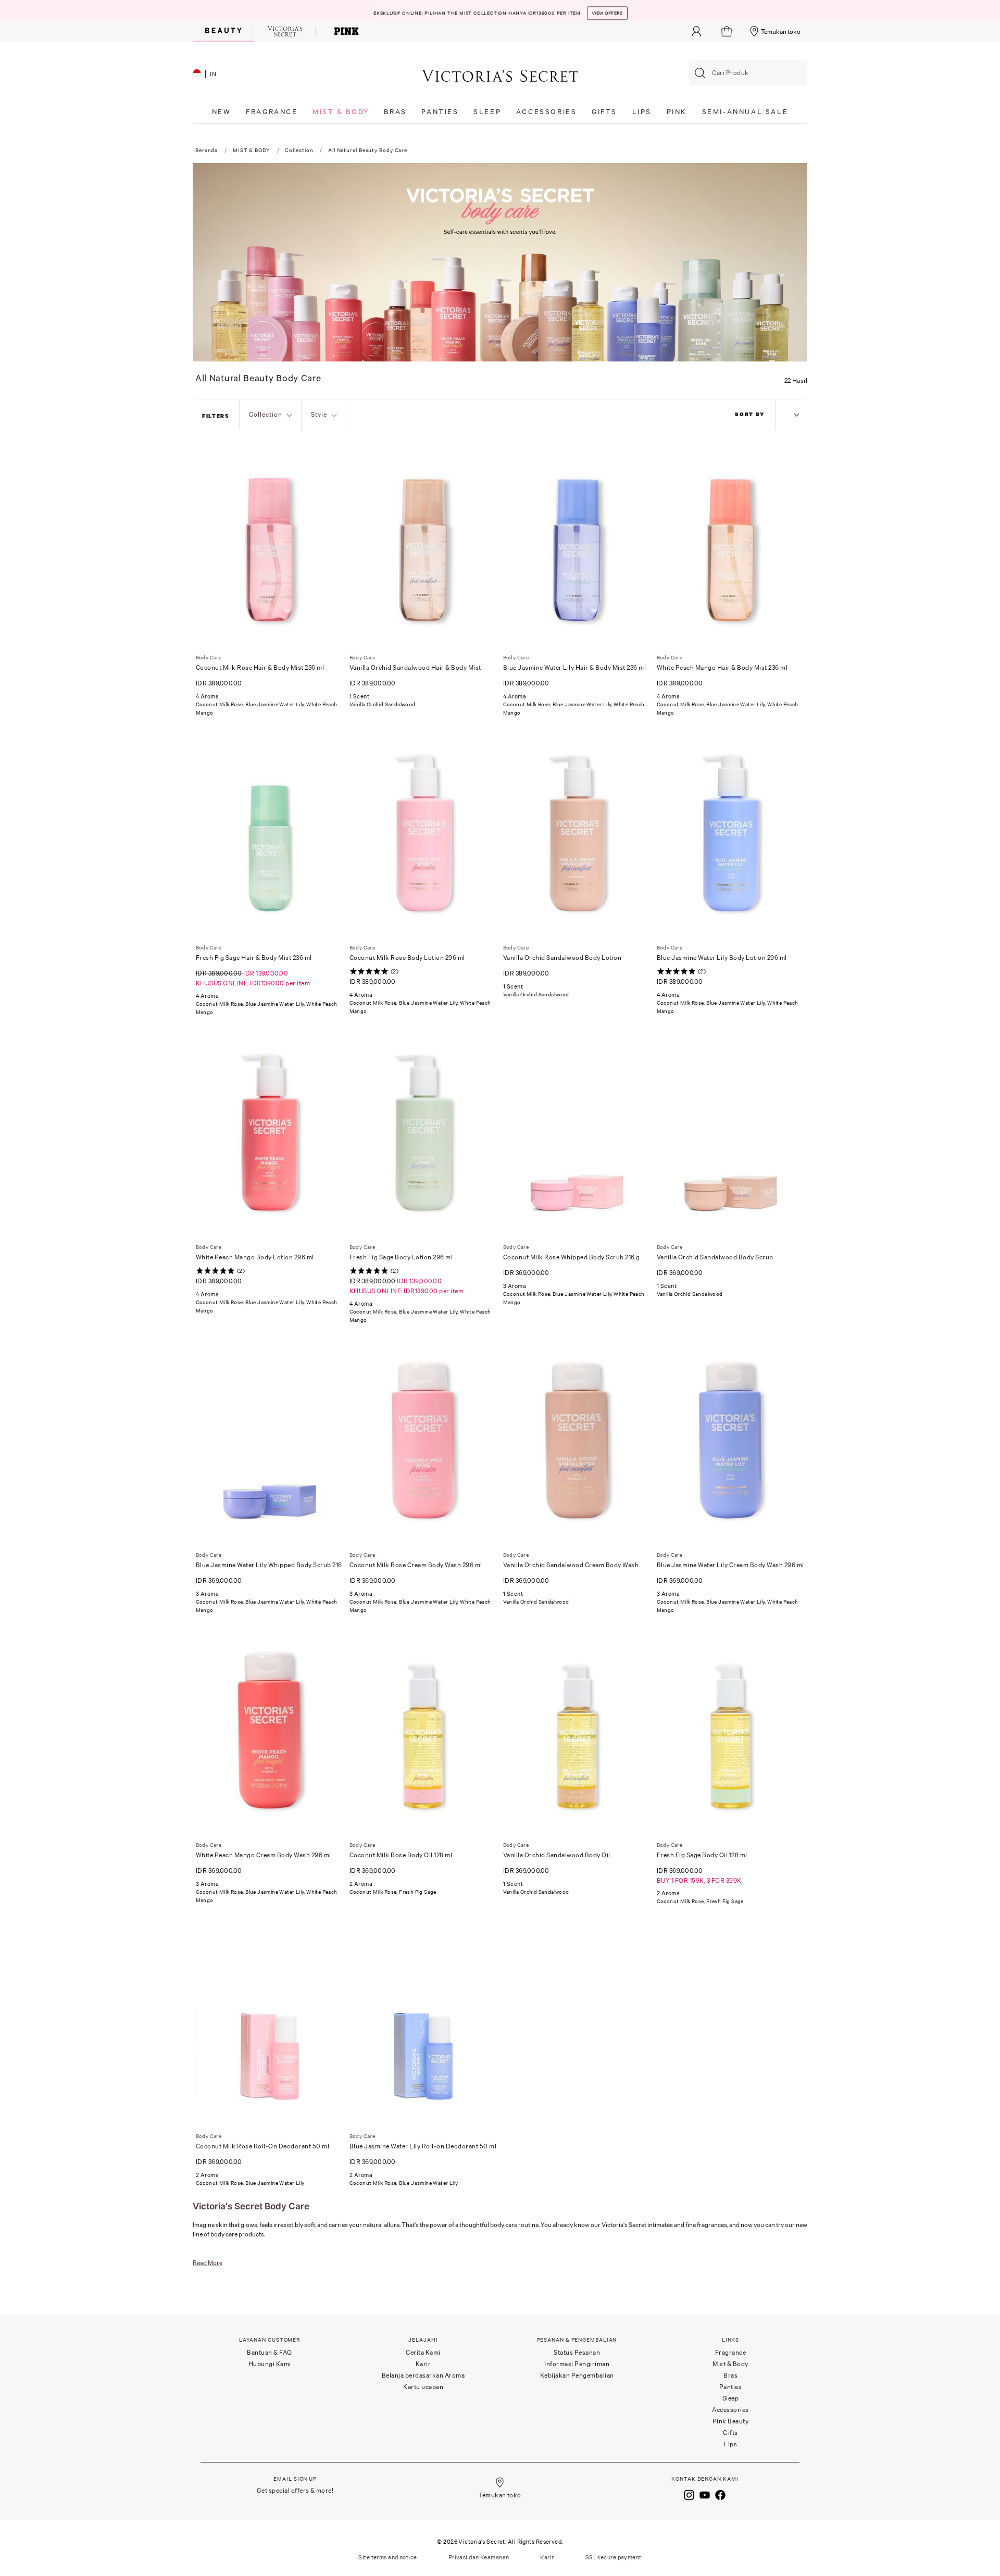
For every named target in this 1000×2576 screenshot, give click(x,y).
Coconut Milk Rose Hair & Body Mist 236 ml (260, 667)
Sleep (731, 2398)
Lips (730, 2444)
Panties (731, 2387)
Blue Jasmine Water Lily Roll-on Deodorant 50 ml (423, 2146)
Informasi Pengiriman (577, 2364)
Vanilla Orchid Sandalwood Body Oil (557, 1855)
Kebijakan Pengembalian (577, 2375)
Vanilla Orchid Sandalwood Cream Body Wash (571, 1565)
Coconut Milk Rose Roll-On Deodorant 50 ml (263, 2146)
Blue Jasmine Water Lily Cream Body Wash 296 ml (730, 1565)
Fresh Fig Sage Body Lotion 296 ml (401, 1257)
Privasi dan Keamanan (479, 2557)
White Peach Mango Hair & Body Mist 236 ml (722, 667)
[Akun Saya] (696, 31)
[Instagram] (689, 2494)
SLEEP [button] (487, 112)
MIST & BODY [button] (341, 112)
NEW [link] (222, 112)
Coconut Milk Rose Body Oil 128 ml (401, 1855)
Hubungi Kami (270, 2364)
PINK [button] (677, 112)
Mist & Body (730, 2364)
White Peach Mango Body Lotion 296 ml (255, 1257)
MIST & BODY (252, 150)
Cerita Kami (423, 2352)
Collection (299, 150)
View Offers (607, 10)
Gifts (730, 2433)
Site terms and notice (387, 2557)
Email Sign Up (295, 2479)
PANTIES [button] (440, 112)
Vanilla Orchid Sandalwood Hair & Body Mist (415, 667)
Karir (423, 2364)
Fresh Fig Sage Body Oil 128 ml (702, 1855)
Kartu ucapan (423, 2387)
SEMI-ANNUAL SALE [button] (745, 112)
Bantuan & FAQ (270, 2352)
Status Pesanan (577, 2352)
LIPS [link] (642, 112)
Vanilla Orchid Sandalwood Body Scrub (715, 1257)
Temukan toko (781, 32)
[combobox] (748, 73)
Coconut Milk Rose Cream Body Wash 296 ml (416, 1565)
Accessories (730, 2410)
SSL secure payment (614, 2557)
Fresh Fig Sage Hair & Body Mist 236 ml (254, 958)
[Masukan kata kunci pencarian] (700, 73)
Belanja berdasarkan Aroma (423, 2375)
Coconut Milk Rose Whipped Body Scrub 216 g (572, 1257)
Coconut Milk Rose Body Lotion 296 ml (407, 958)
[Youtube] (705, 2494)
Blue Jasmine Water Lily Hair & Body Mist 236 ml (575, 667)
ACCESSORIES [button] (547, 112)
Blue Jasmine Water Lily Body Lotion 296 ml (722, 958)
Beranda (207, 150)
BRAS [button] (395, 112)
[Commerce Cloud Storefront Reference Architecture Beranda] (500, 75)
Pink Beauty (731, 2421)
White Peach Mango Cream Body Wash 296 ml (264, 1855)
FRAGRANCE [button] (272, 112)
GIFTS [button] (604, 112)
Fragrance (731, 2352)
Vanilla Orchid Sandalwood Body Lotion (562, 958)
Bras (730, 2375)
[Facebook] (720, 2494)
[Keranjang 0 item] (728, 31)
